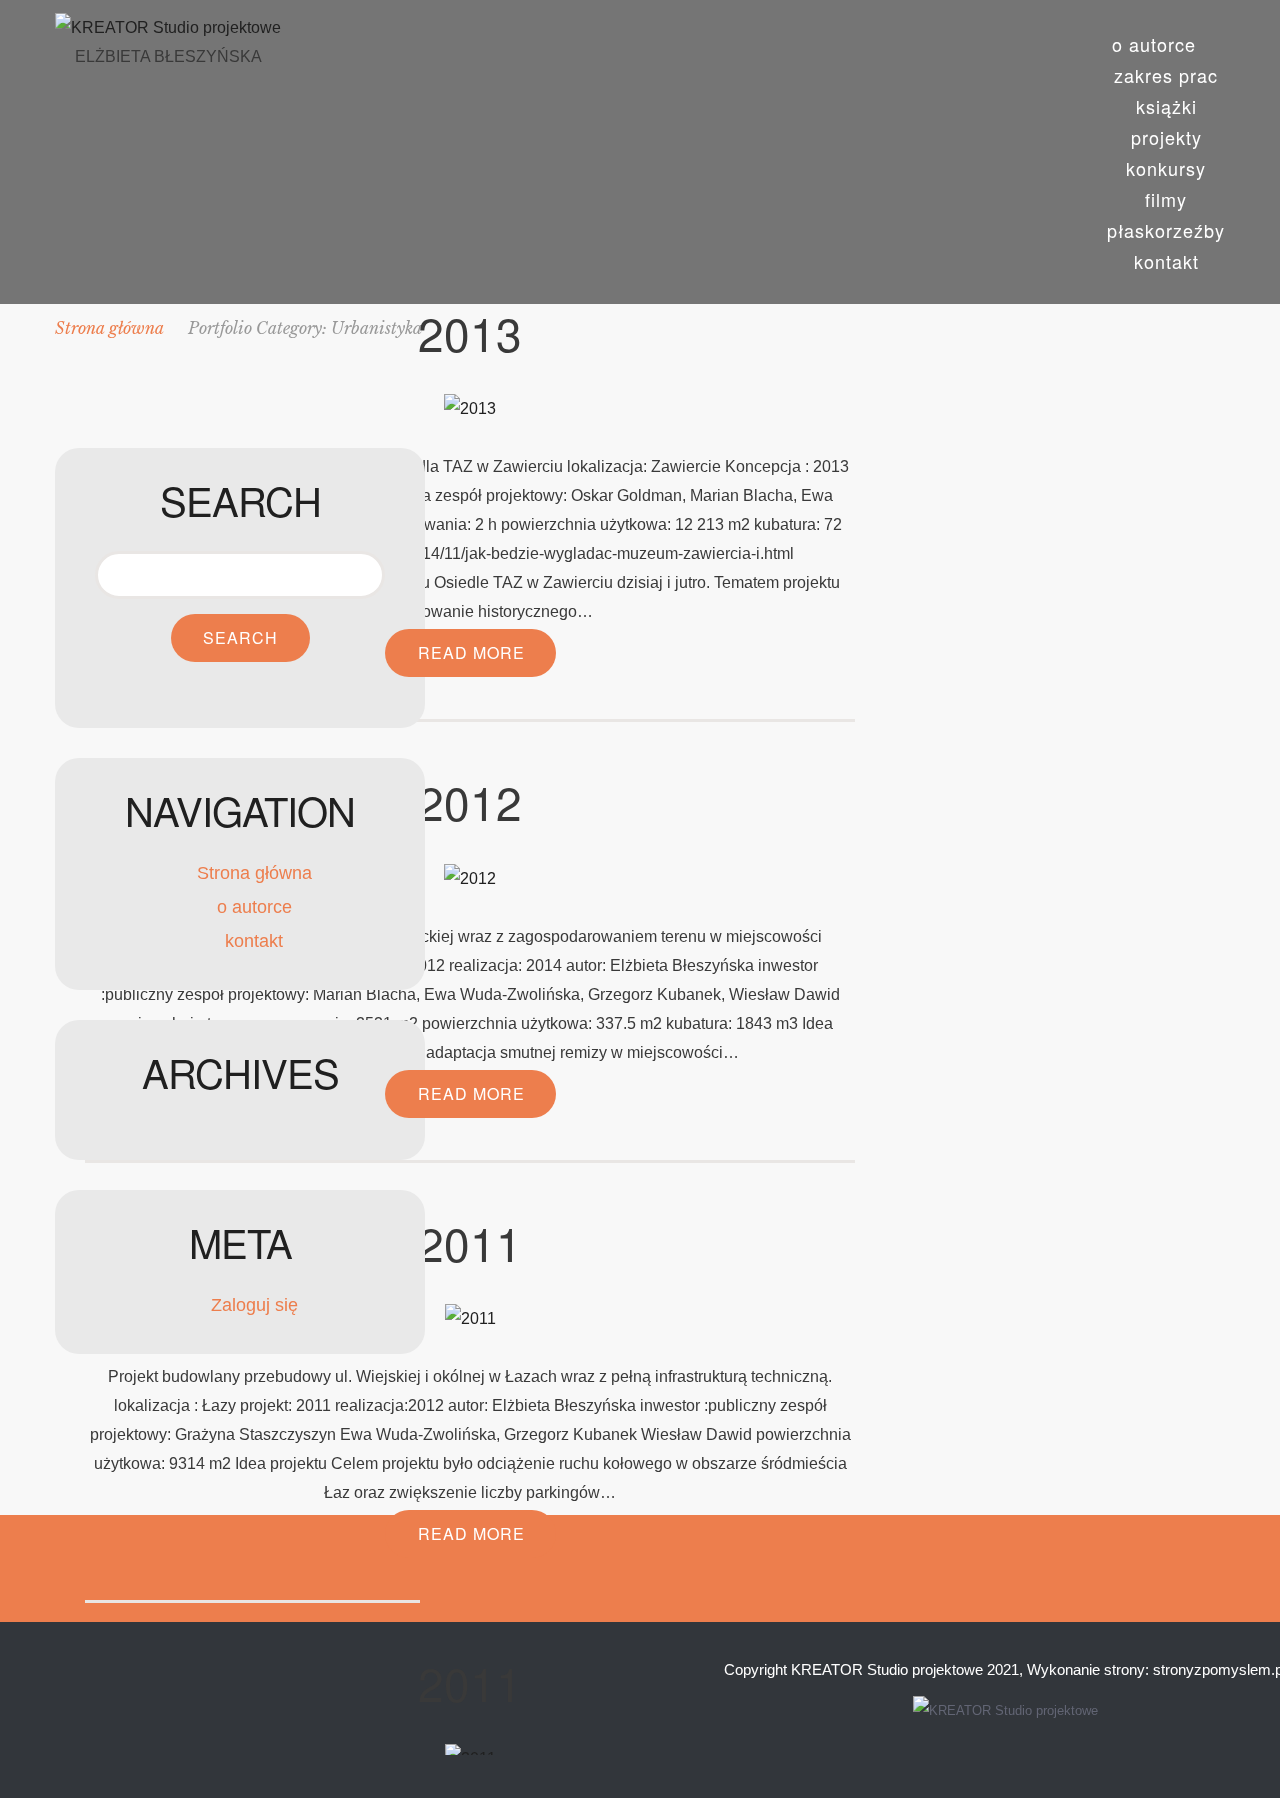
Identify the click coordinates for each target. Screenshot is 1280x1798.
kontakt (1166, 261)
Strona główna (254, 873)
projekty (1166, 137)
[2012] (470, 876)
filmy (1166, 199)
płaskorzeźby (1166, 230)
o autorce (1154, 44)
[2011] (470, 1317)
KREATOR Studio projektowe (887, 1669)
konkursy (1166, 168)
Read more (471, 652)
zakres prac (1166, 75)
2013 (470, 332)
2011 (470, 1242)
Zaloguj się (254, 1305)
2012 (470, 801)
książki (1166, 106)
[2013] (470, 407)
